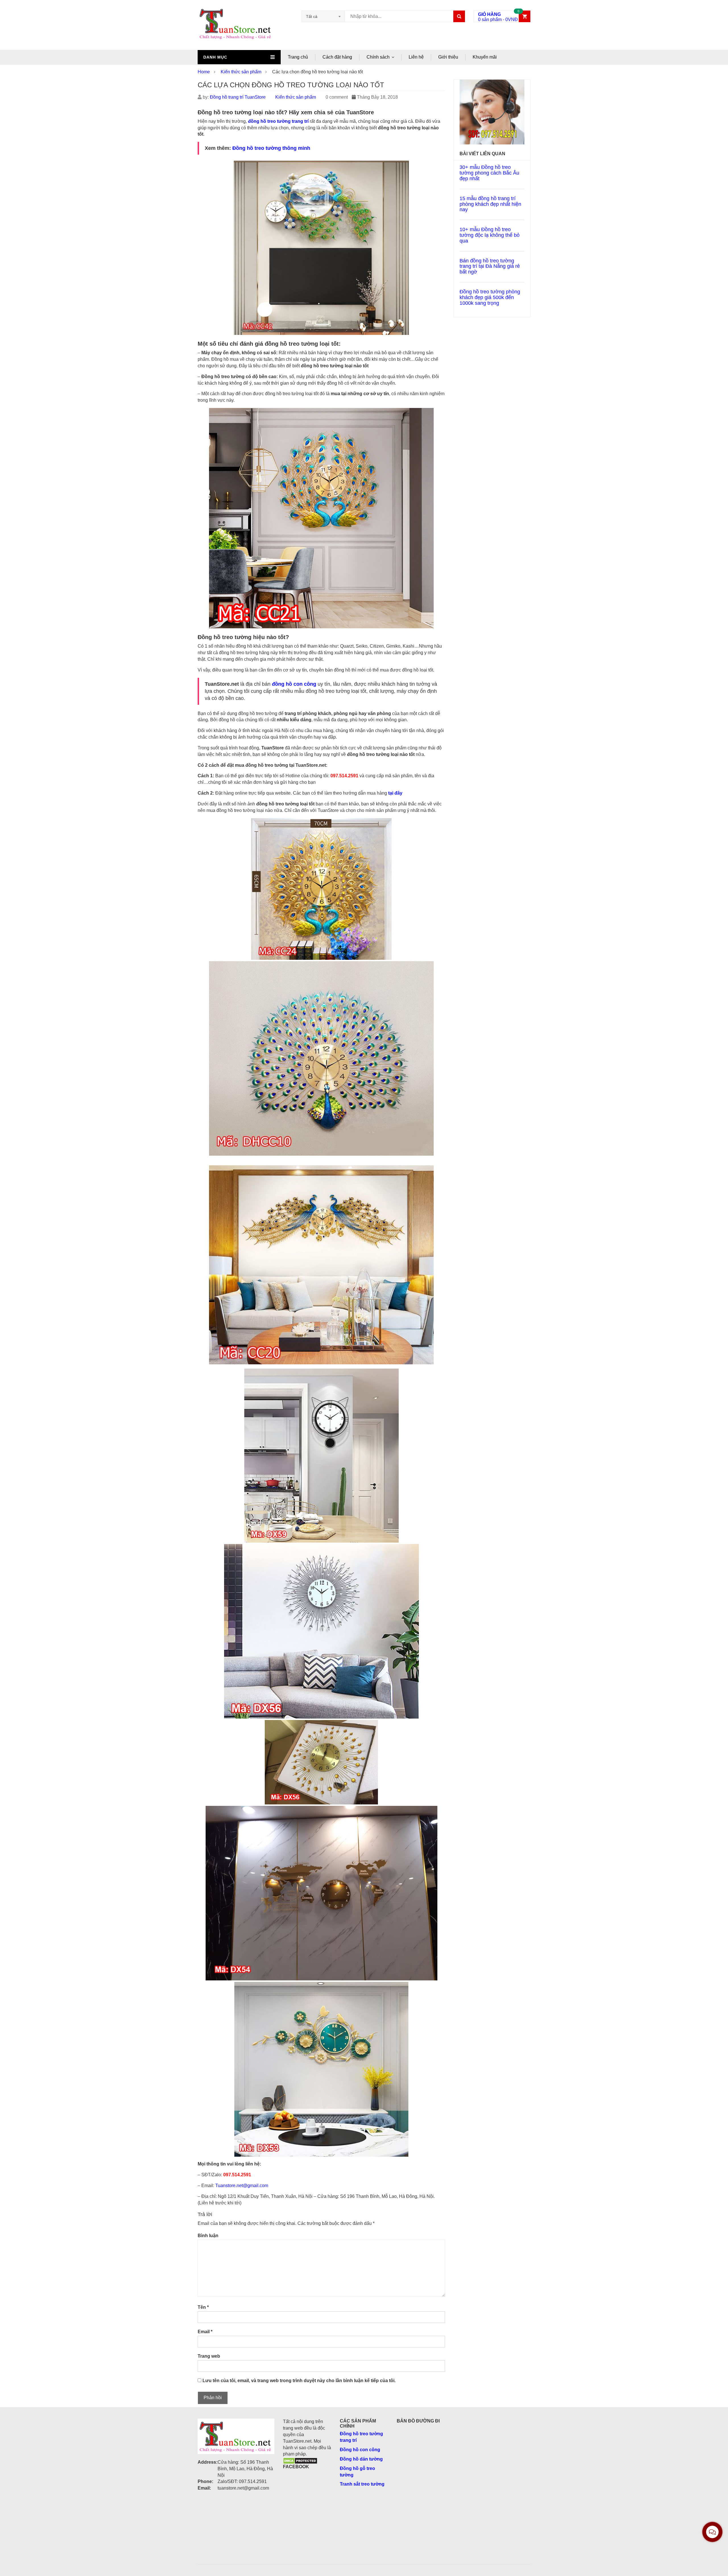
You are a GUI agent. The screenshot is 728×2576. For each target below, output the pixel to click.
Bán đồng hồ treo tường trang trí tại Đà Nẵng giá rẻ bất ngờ (490, 266)
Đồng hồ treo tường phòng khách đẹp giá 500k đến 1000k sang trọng (490, 297)
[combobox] (323, 16)
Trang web (209, 2356)
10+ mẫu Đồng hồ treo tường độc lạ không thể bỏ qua (490, 235)
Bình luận (208, 2236)
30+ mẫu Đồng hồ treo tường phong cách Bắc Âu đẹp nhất (489, 173)
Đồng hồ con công (360, 2450)
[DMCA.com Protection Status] (300, 2460)
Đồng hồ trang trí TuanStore (238, 97)
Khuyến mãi (485, 57)
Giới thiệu (448, 57)
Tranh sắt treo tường (362, 2484)
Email (205, 2332)
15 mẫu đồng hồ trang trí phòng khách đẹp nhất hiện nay (490, 204)
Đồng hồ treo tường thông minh (271, 148)
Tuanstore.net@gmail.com (242, 2186)
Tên (203, 2307)
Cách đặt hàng (337, 57)
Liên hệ (416, 57)
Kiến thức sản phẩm (241, 72)
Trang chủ (298, 57)
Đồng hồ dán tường (361, 2459)
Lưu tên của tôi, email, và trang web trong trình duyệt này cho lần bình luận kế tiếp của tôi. (299, 2381)
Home (204, 72)
